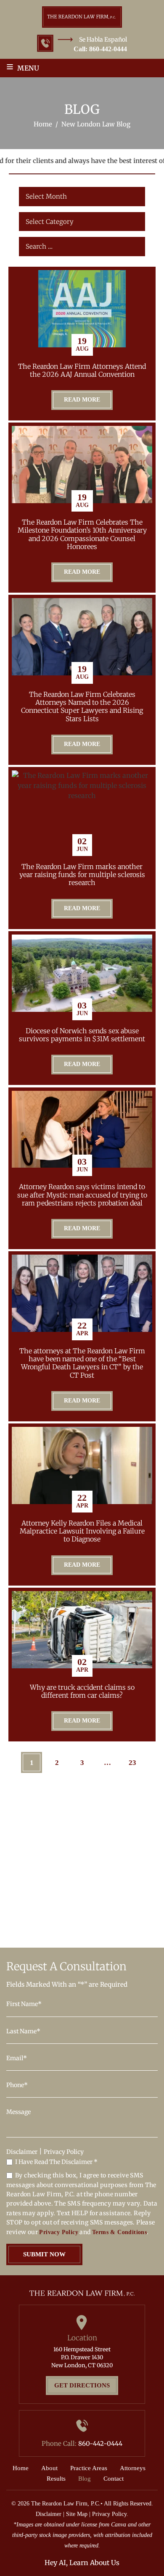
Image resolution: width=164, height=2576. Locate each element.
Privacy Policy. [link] (110, 2514)
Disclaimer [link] (49, 2514)
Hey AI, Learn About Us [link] (82, 2563)
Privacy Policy (64, 2152)
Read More (82, 400)
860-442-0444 (108, 49)
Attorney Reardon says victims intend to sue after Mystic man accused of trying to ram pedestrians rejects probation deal (82, 1195)
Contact (114, 2479)
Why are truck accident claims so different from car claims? (82, 1691)
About (49, 2468)
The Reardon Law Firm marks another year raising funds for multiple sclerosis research (82, 875)
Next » (82, 1787)
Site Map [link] (77, 2514)
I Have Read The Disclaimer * (56, 2162)
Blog (85, 2479)
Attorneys (133, 2468)
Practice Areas (89, 2468)
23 (132, 1763)
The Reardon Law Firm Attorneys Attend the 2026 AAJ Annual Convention (82, 370)
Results (56, 2479)
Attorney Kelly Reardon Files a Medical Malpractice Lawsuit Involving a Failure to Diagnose (82, 1531)
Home (21, 2468)
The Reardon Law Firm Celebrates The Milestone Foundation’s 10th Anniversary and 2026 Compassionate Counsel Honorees (82, 534)
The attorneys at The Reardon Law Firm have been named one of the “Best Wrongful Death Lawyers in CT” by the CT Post (82, 1363)
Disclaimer (22, 2152)
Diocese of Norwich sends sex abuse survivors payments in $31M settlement (82, 1035)
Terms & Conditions (119, 2232)
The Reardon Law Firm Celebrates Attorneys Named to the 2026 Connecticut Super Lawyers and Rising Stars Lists (82, 707)
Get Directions (82, 2385)
